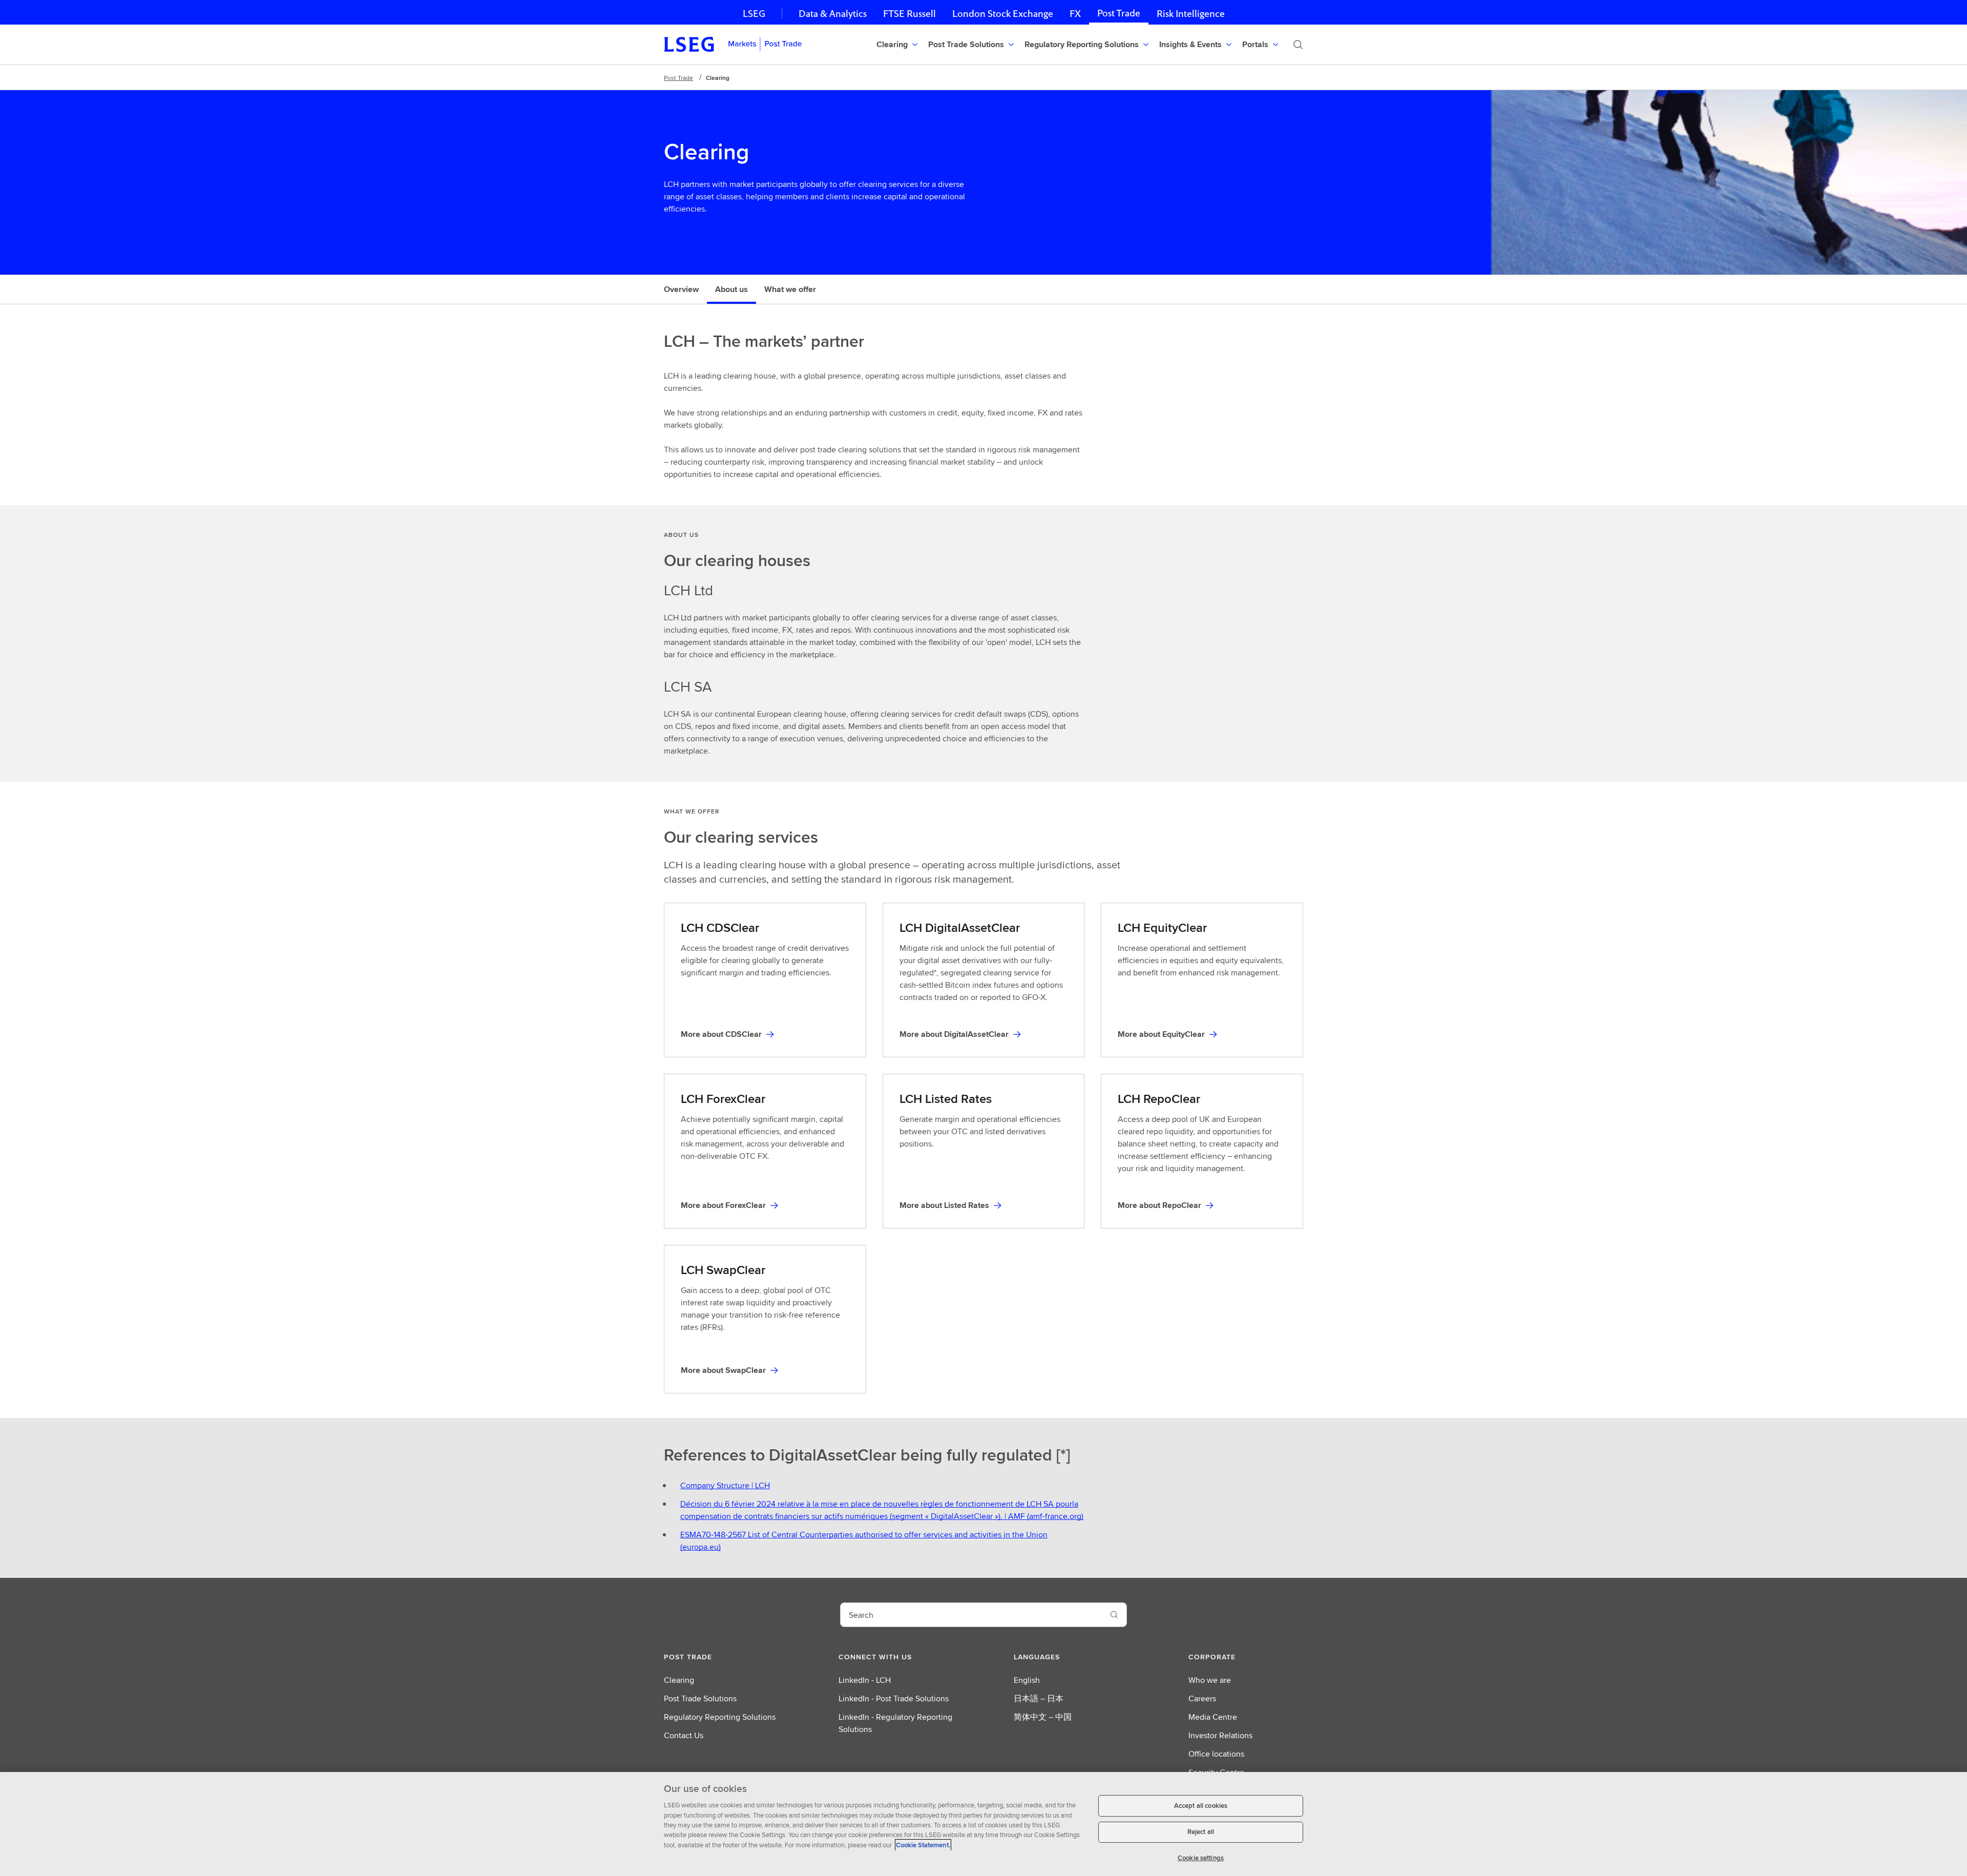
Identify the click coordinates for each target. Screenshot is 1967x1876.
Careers (1202, 1698)
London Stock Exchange (1003, 14)
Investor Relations (1220, 1735)
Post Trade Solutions (700, 1698)
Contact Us (684, 1735)
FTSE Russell (909, 14)
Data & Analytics (833, 14)
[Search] (1298, 45)
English (1027, 1680)
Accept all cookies (1201, 1806)
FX (1075, 14)
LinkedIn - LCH (865, 1680)
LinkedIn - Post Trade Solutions (894, 1698)
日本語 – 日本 (1039, 1698)
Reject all (1201, 1832)
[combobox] (971, 1615)
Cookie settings (1201, 1858)
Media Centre (1213, 1717)
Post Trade (1119, 13)
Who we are (1210, 1680)
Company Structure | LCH (725, 1485)
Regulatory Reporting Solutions (720, 1717)
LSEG (754, 14)
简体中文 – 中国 (1043, 1717)
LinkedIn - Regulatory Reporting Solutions (895, 1723)
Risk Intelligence (1191, 14)
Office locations (1216, 1754)
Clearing (679, 1680)
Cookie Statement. (923, 1845)
